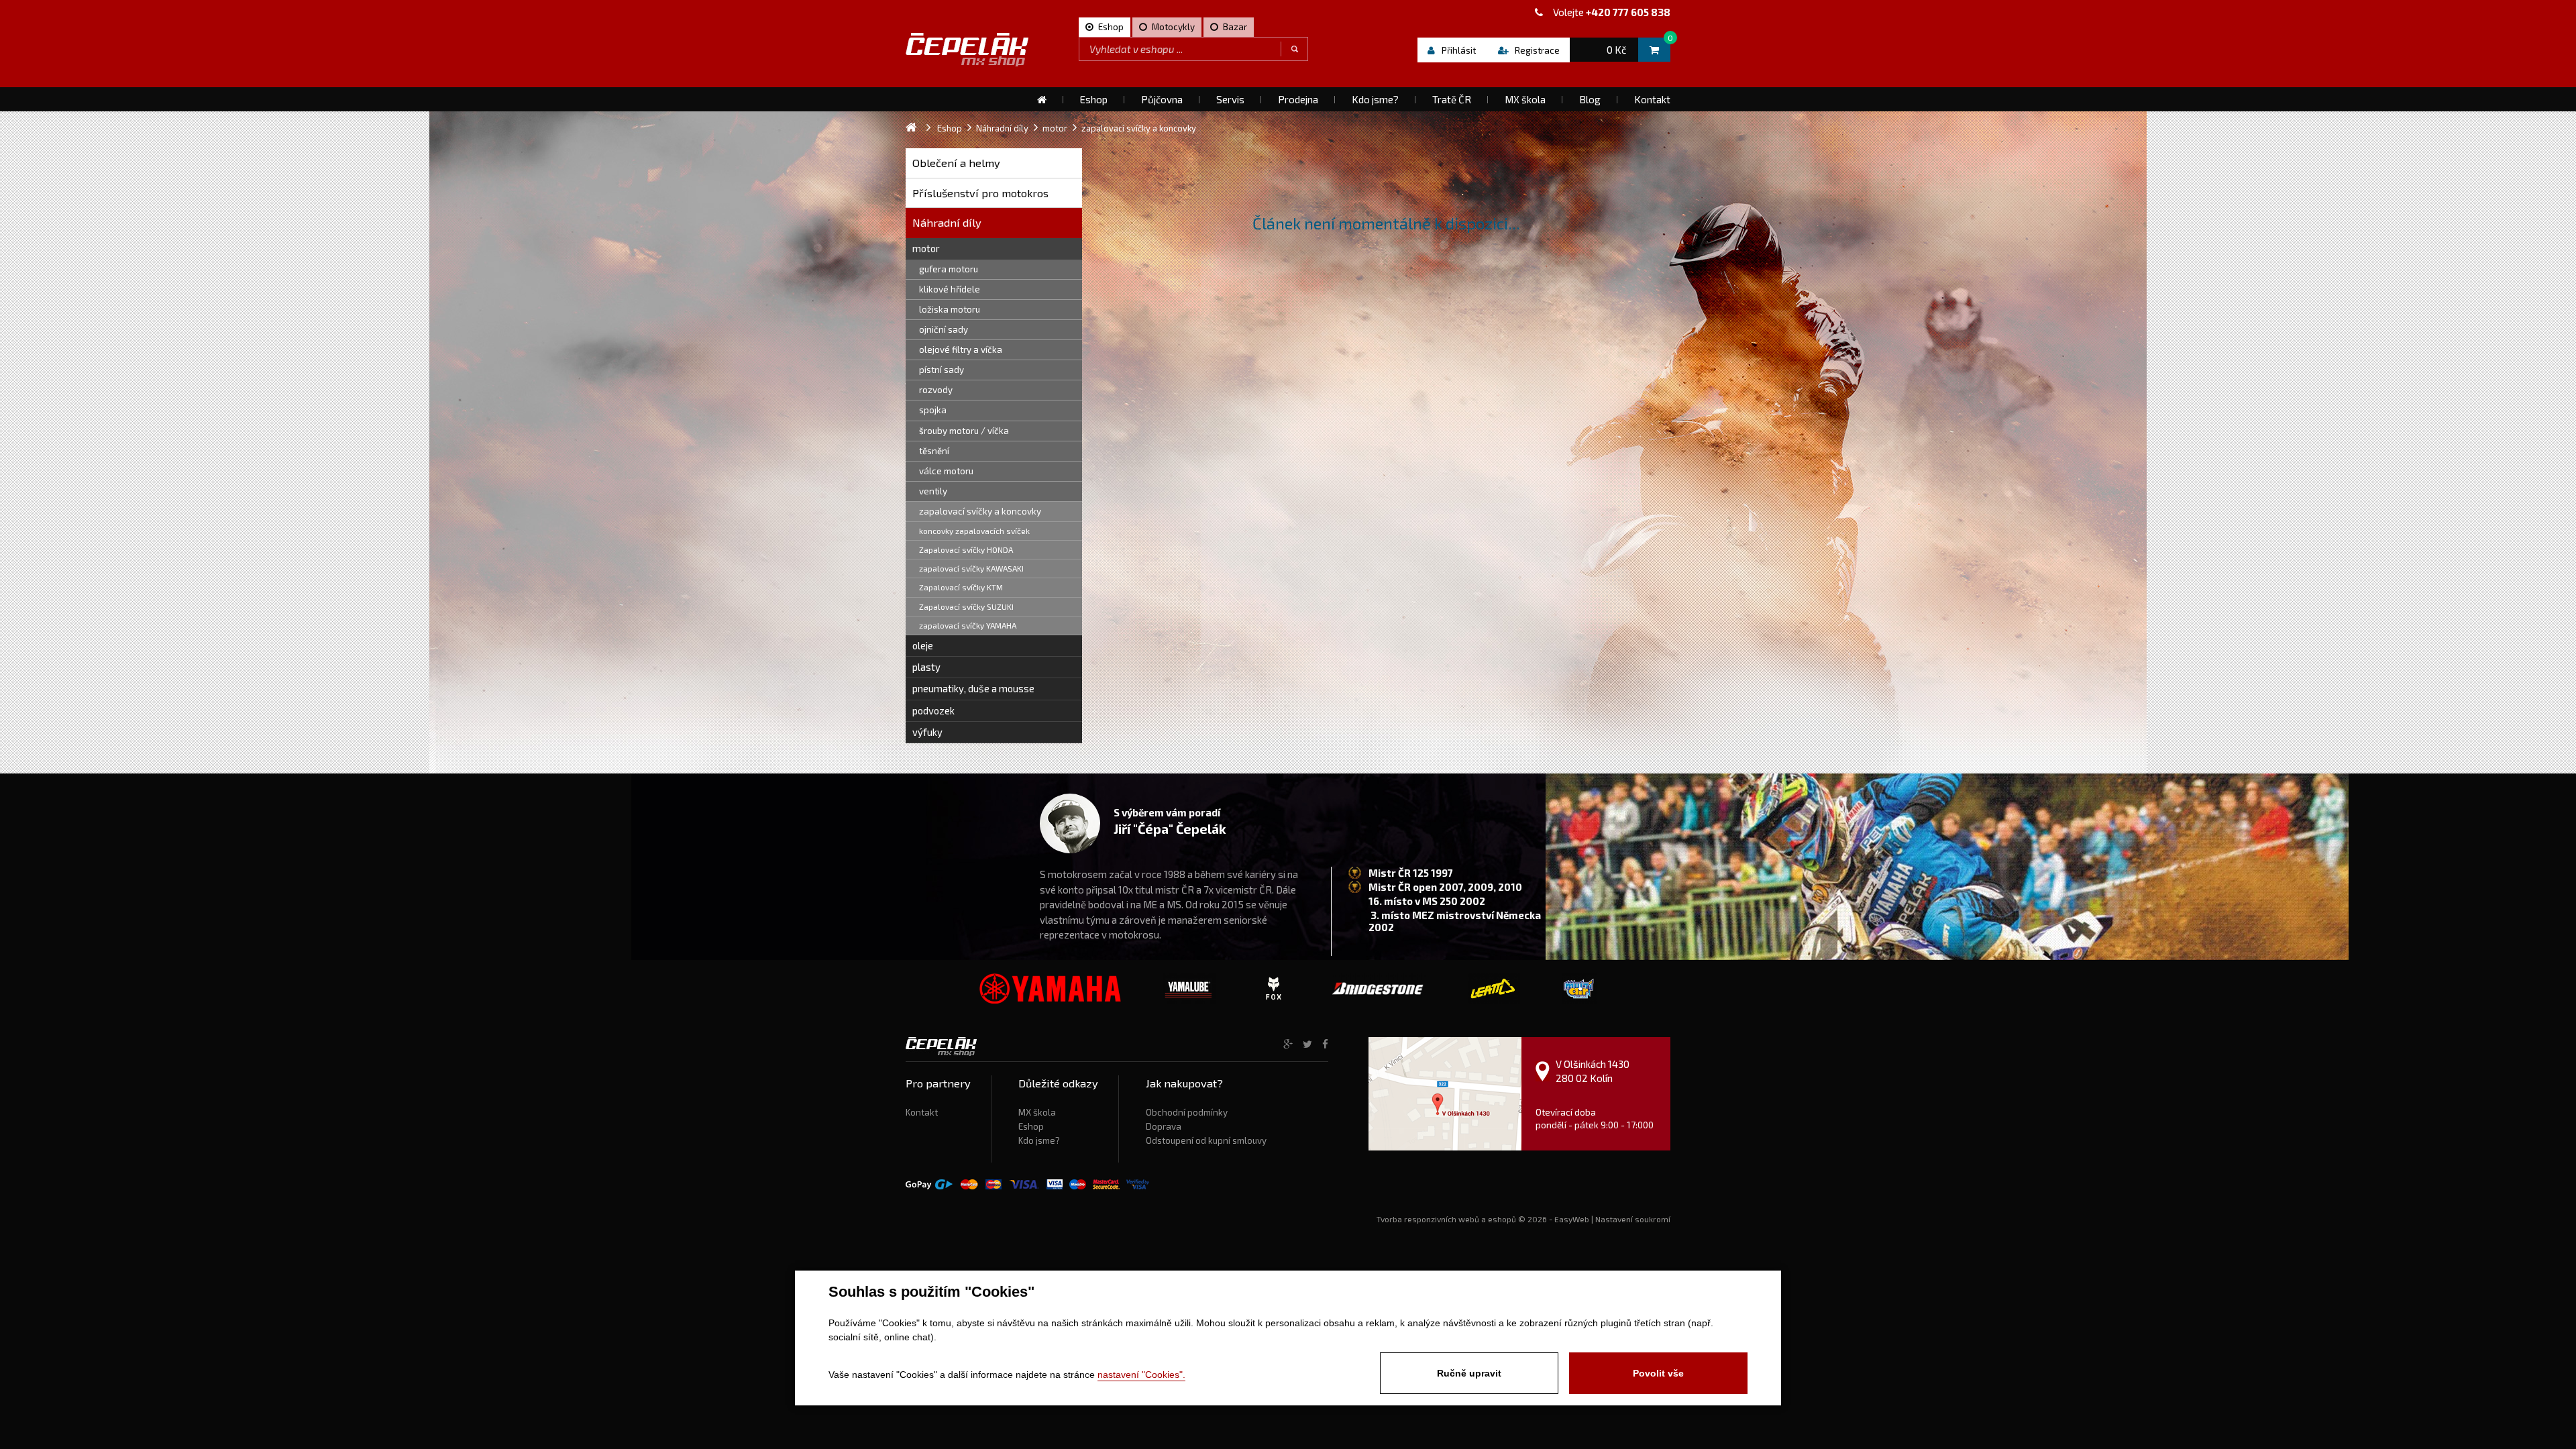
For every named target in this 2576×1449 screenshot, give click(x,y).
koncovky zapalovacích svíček (974, 531)
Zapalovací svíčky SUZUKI (966, 606)
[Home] (1042, 99)
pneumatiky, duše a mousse (973, 688)
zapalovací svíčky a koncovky (980, 511)
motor (926, 248)
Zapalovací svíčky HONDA (966, 549)
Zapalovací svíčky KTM (961, 587)
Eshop (1031, 1126)
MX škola (1037, 1112)
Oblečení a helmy (956, 163)
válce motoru (946, 471)
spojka (933, 410)
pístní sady (942, 370)
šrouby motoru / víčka (964, 431)
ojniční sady (944, 329)
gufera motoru (949, 269)
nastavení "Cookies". (1141, 1375)
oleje (923, 645)
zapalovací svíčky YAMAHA (968, 625)
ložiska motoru (950, 309)
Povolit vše (1658, 1373)
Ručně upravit (1469, 1373)
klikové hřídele (950, 289)
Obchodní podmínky (1187, 1112)
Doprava (1164, 1126)
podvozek (933, 710)
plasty (926, 667)
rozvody (936, 390)
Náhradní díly (947, 222)
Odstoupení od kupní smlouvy (1206, 1140)
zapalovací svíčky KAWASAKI (971, 568)
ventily (933, 491)
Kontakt (922, 1112)
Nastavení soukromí (1633, 1219)
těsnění (934, 451)
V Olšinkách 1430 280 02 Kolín (1593, 1071)
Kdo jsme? (1039, 1140)
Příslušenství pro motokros (980, 193)
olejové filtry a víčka (961, 350)
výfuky (927, 732)
